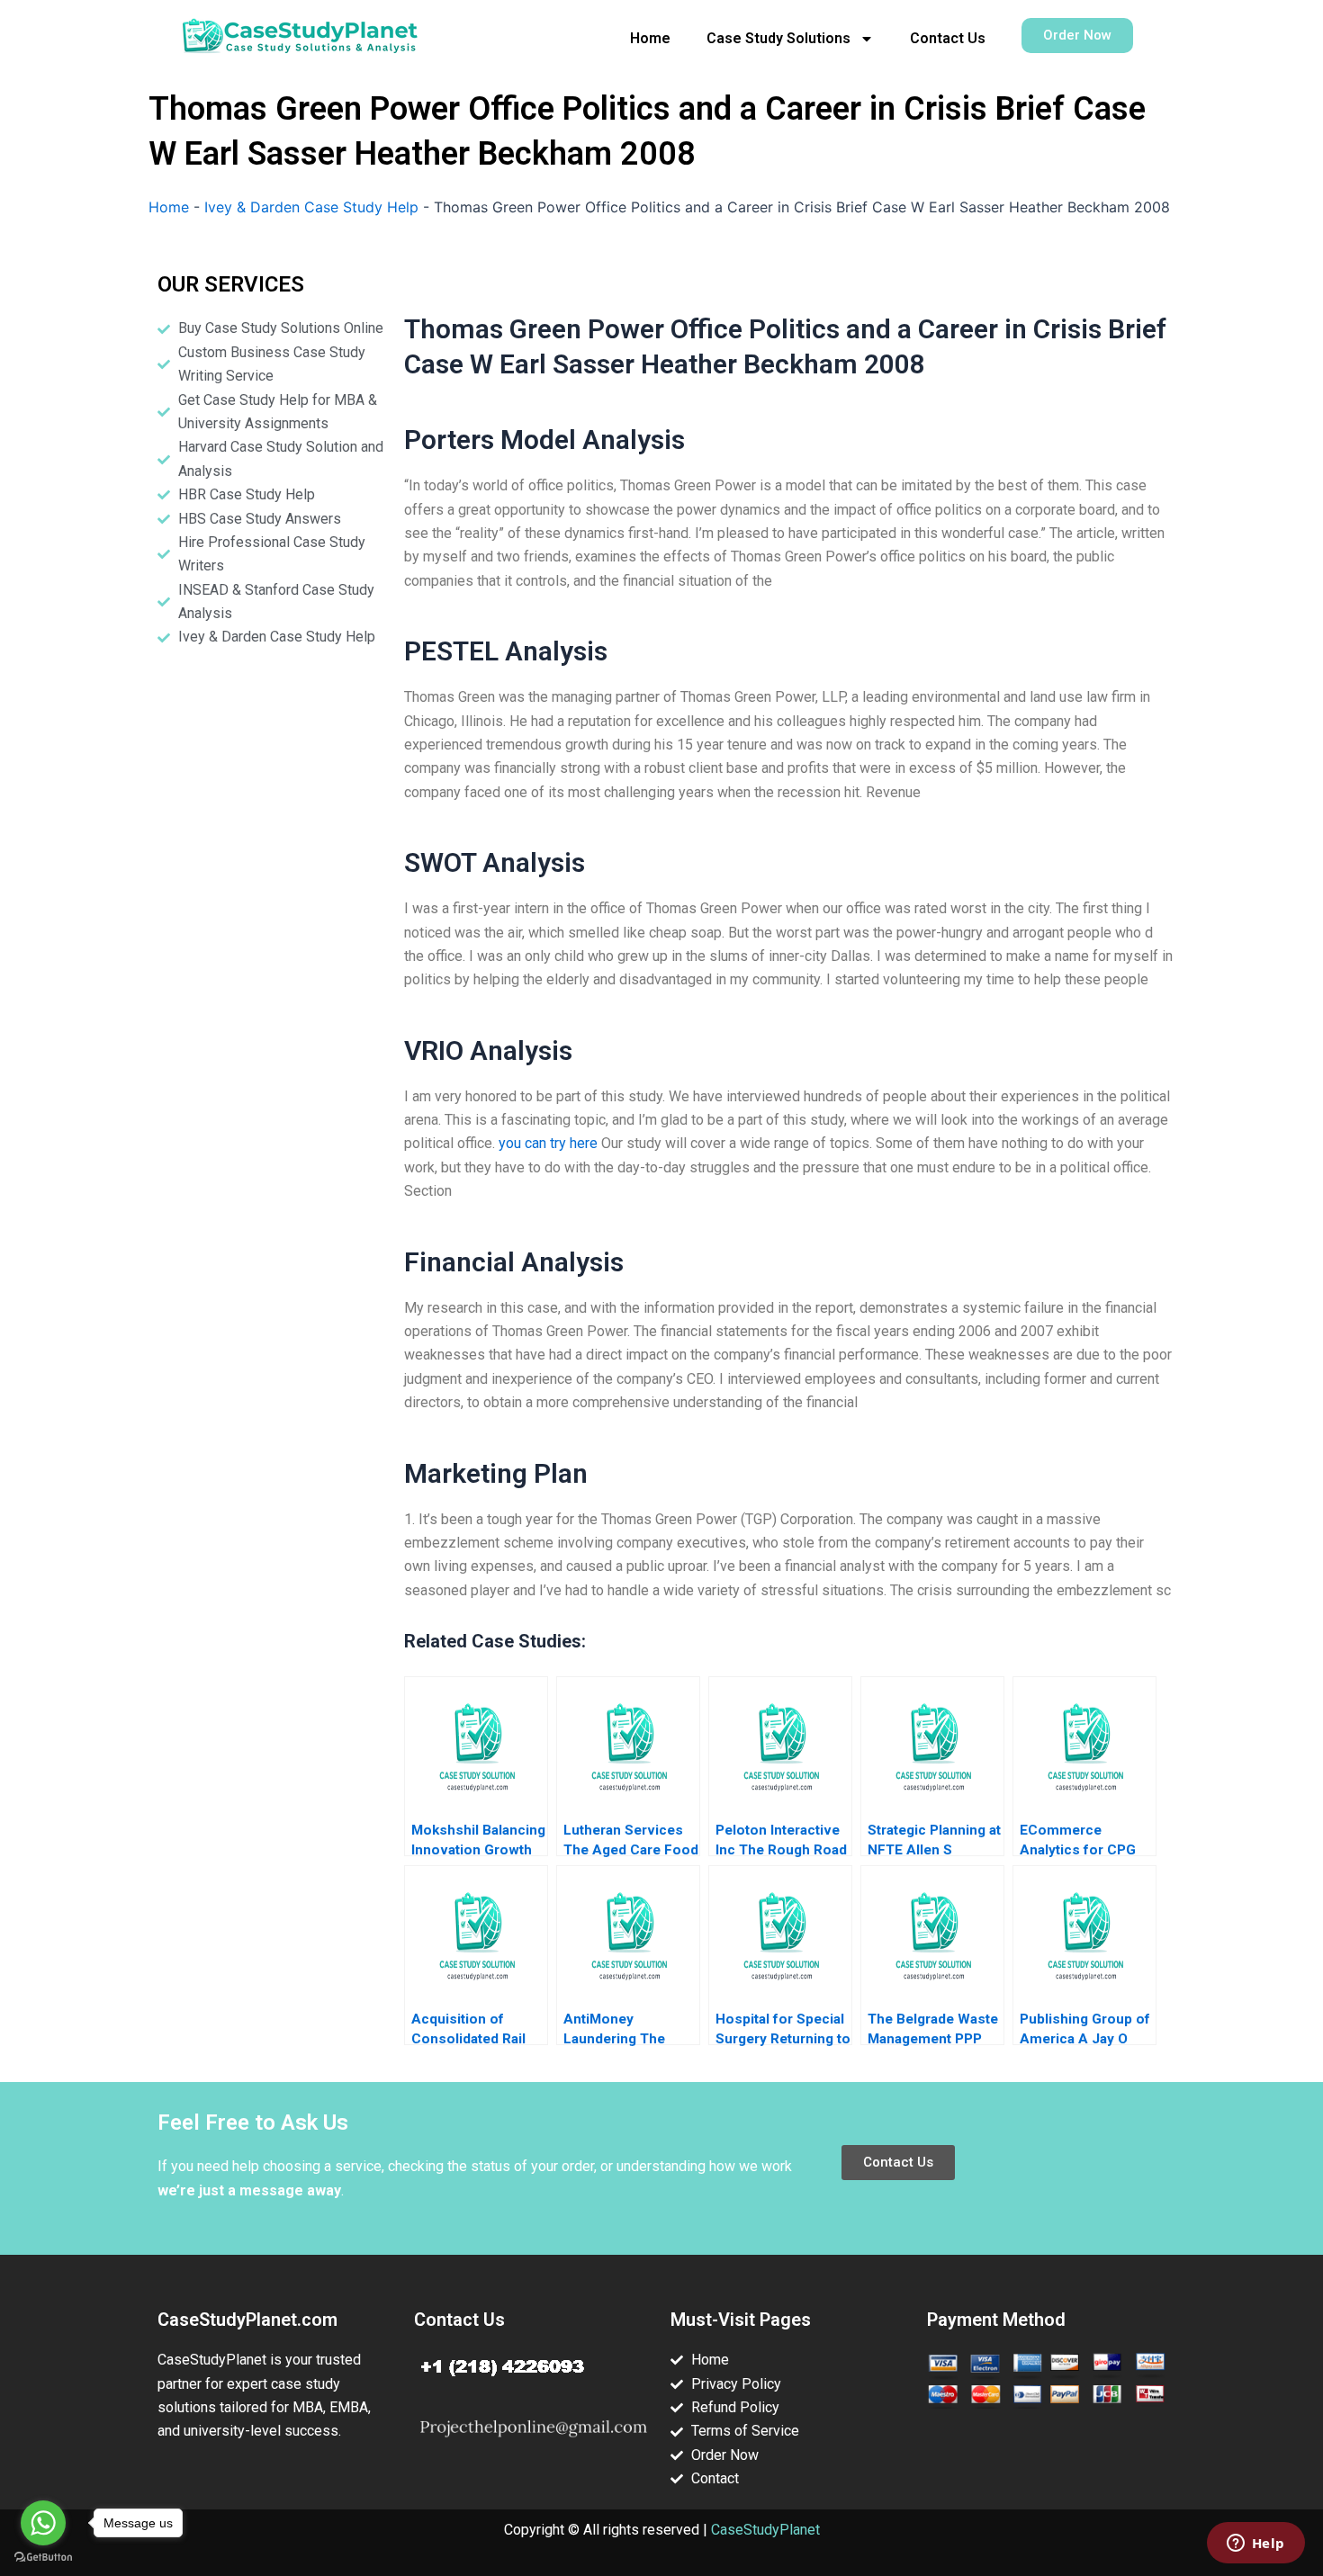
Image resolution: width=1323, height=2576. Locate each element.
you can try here (548, 1143)
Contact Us (948, 38)
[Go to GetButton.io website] (43, 2558)
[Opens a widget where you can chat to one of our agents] (1255, 2545)
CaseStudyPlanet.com (247, 2320)
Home (650, 38)
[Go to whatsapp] (43, 2523)
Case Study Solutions (778, 38)
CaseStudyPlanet (765, 2530)
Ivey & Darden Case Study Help (311, 207)
